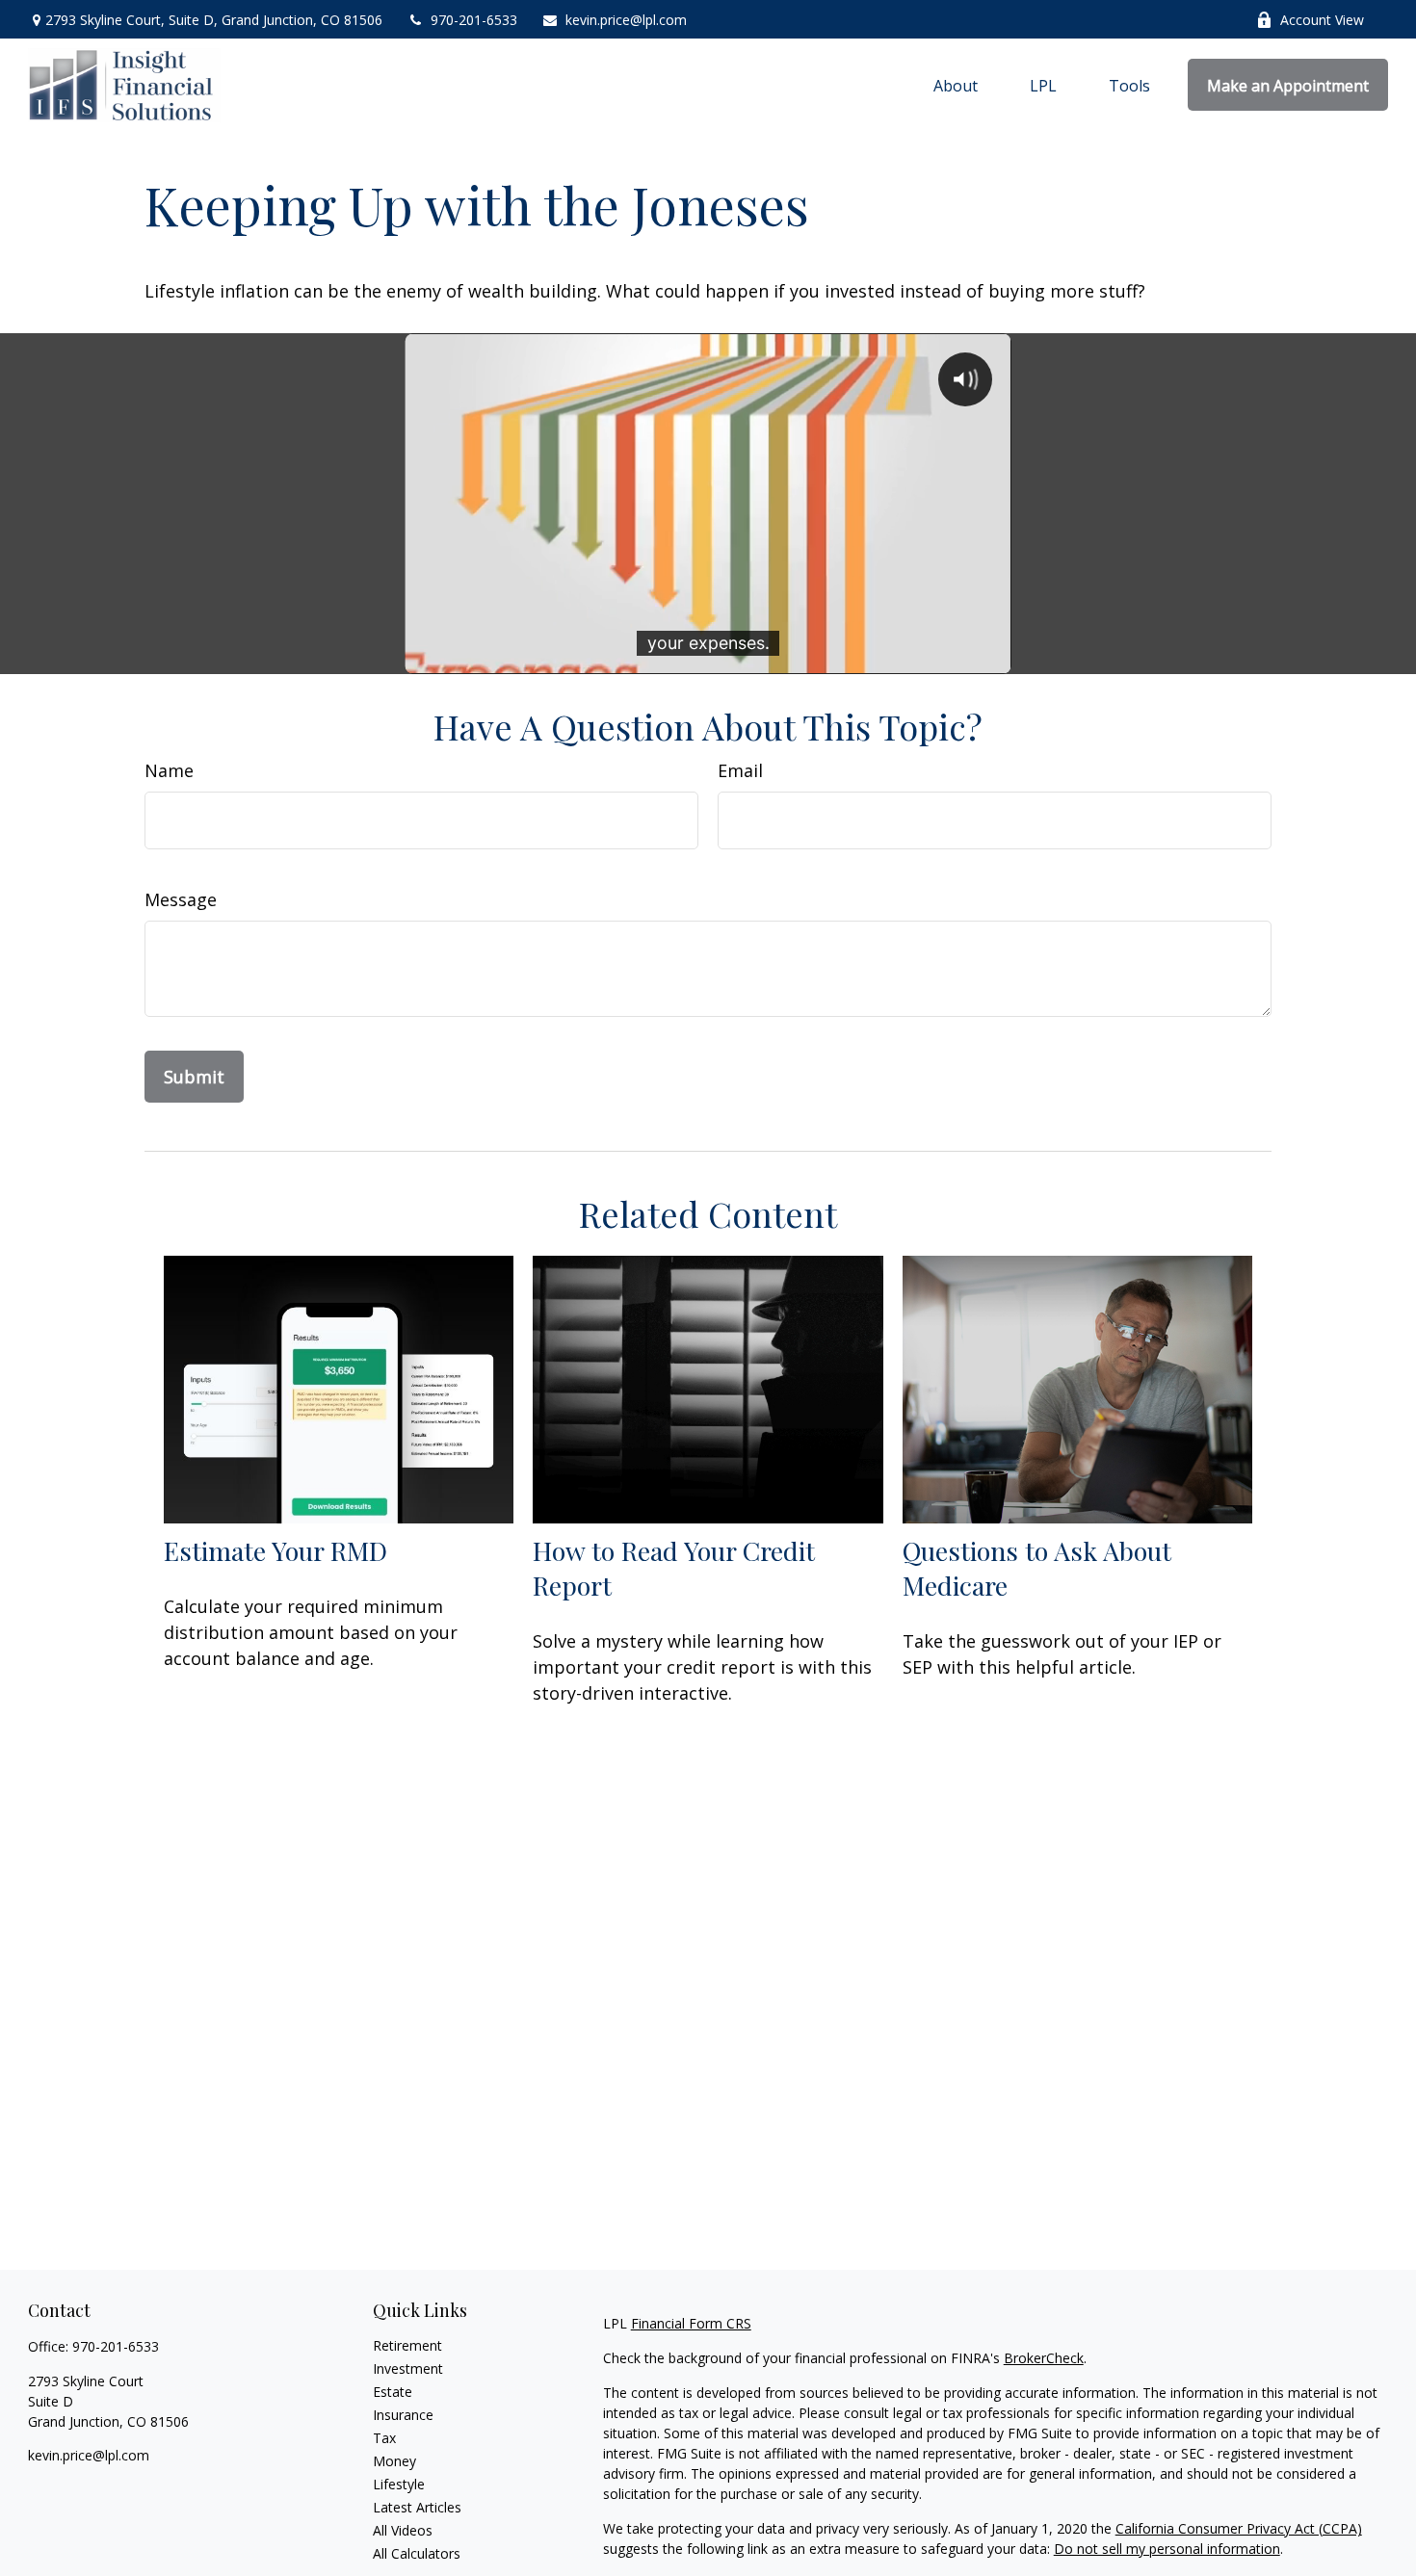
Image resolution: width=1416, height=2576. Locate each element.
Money (394, 2461)
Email (740, 770)
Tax (384, 2438)
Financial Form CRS (691, 2323)
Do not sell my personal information (1167, 2549)
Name (169, 770)
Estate (393, 2392)
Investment (408, 2368)
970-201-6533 (474, 20)
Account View (1322, 20)
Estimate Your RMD (275, 1550)
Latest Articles (417, 2507)
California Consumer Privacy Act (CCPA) (1239, 2528)
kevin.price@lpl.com (626, 20)
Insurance (403, 2415)
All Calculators (417, 2553)
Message (181, 899)
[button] (956, 85)
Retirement (407, 2345)
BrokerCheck (1044, 2358)
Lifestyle (399, 2484)
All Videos (403, 2530)
